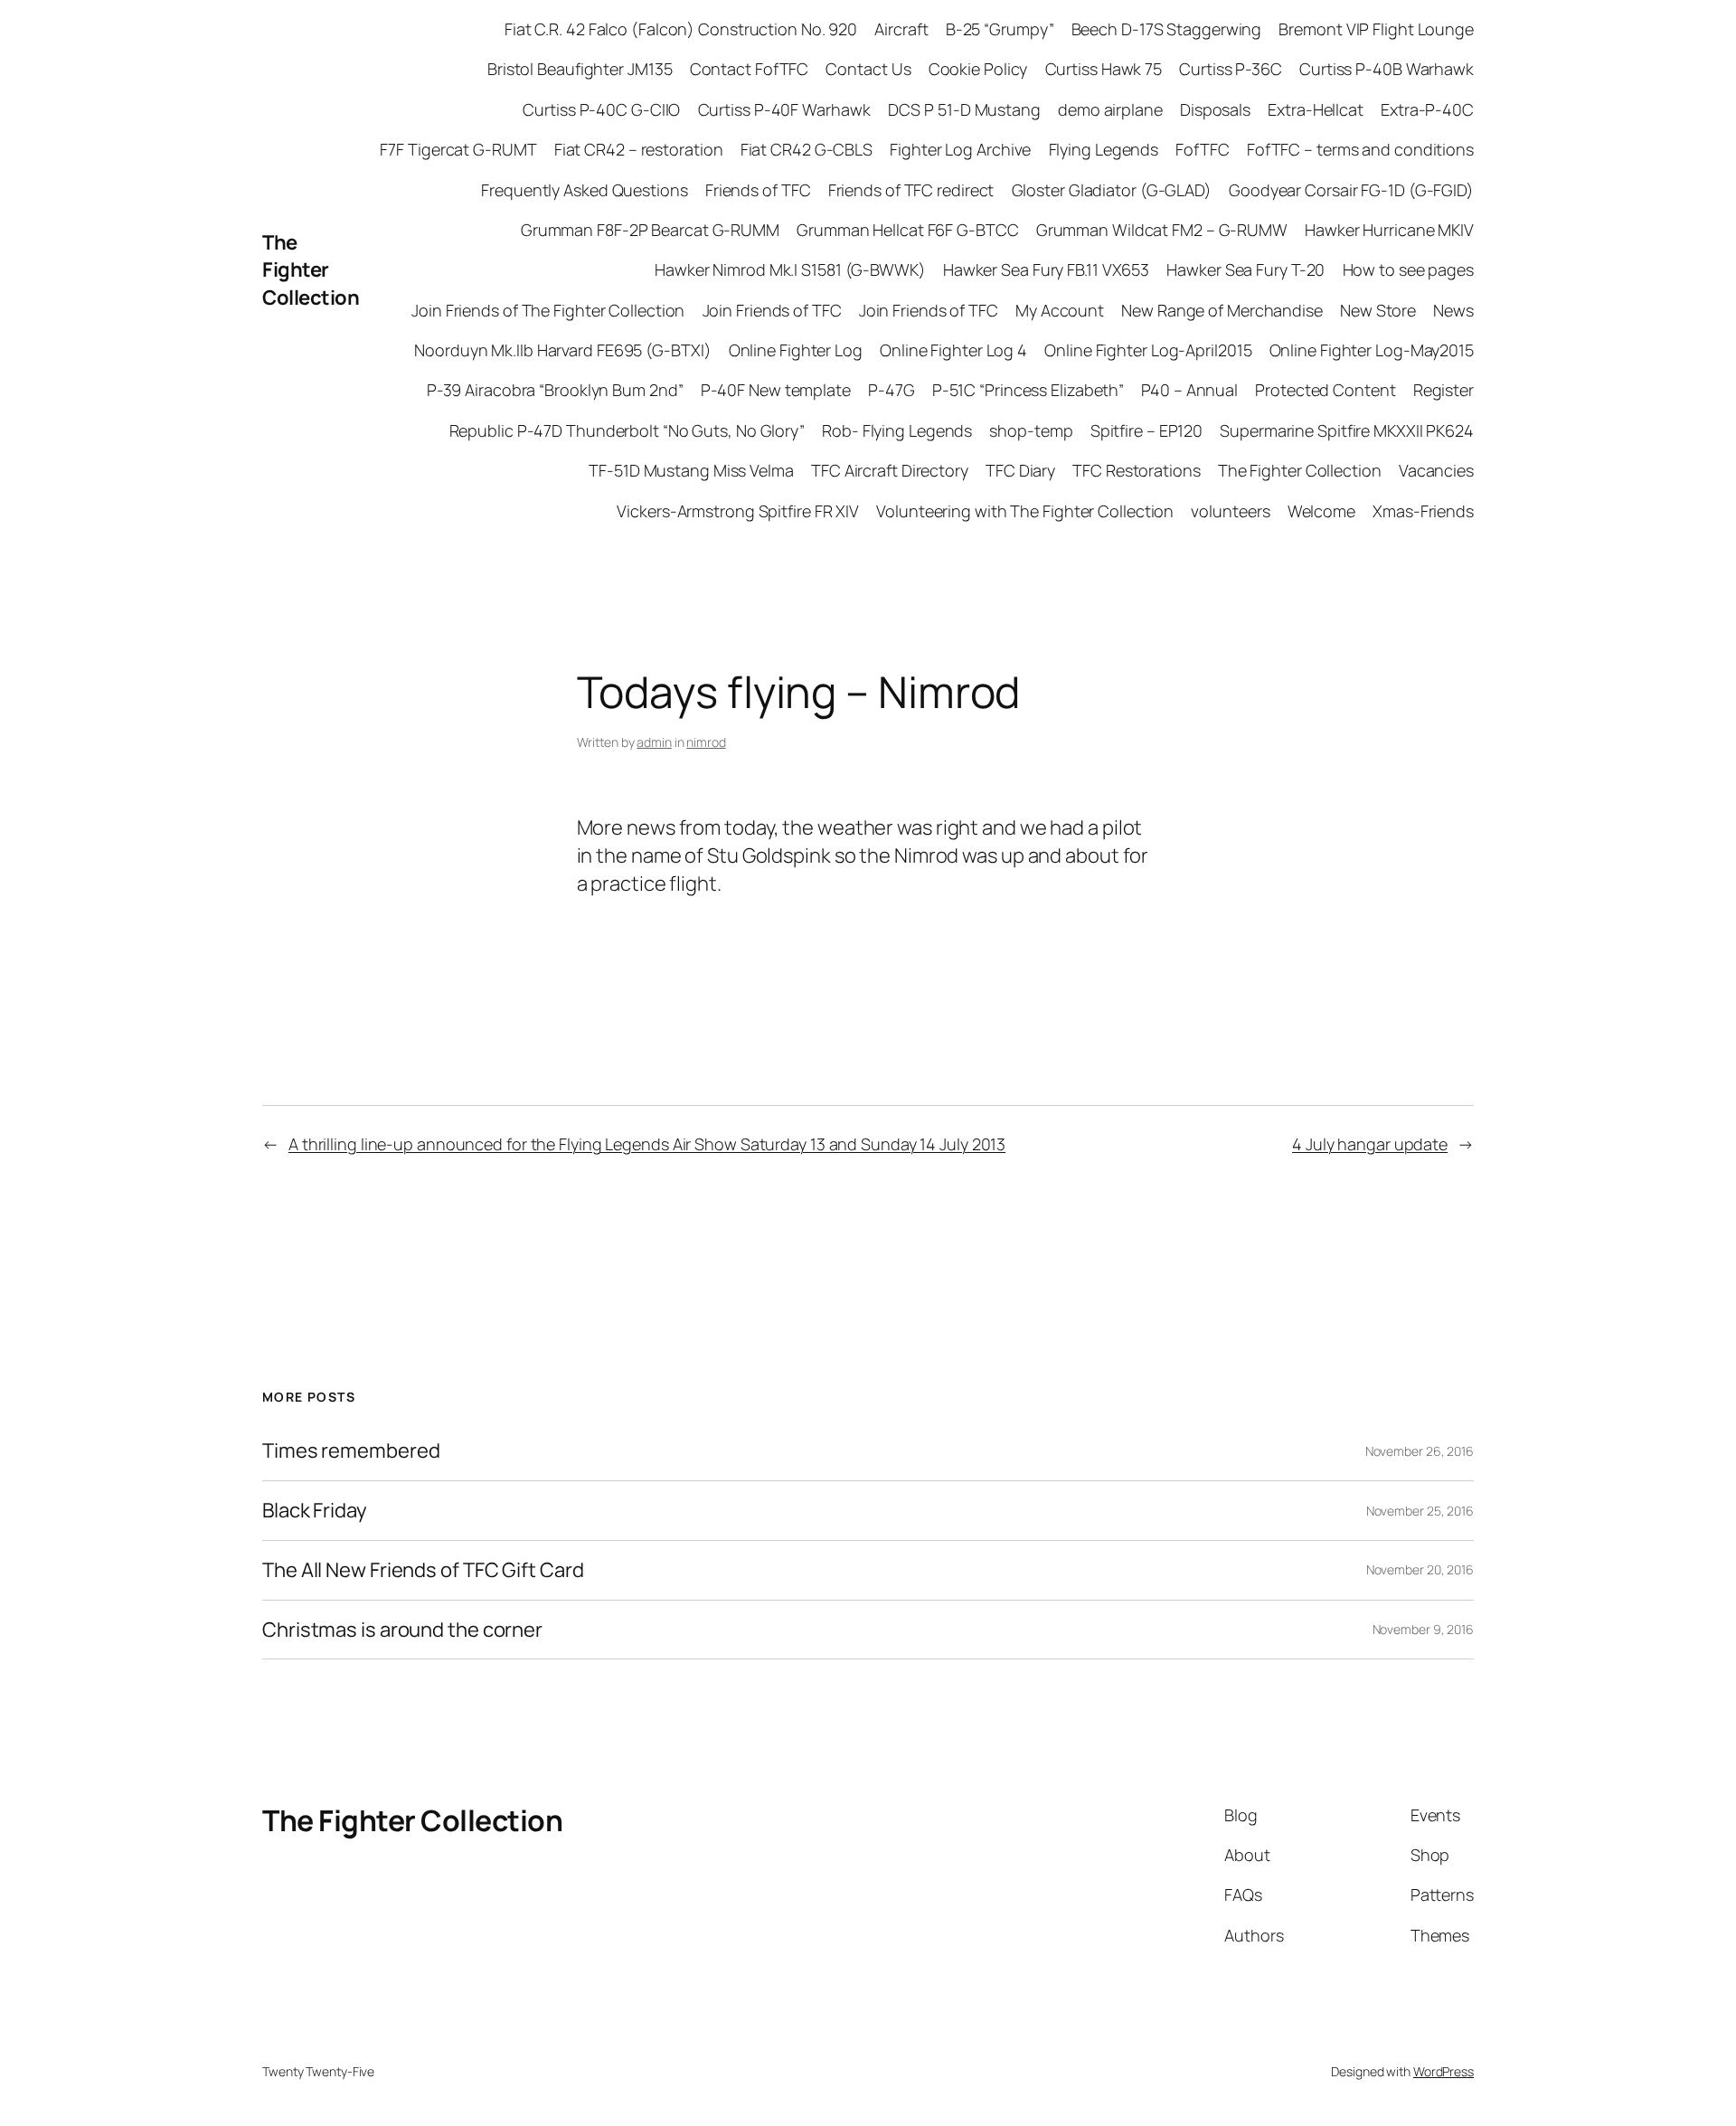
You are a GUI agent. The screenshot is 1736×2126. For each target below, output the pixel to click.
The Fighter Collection (311, 270)
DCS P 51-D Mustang (964, 109)
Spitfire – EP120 (1146, 430)
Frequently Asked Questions (584, 190)
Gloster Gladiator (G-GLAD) (1112, 190)
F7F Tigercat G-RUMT (458, 149)
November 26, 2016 (1420, 1451)
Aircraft (901, 29)
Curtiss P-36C (1231, 69)
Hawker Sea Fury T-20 (1245, 269)
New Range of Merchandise (1222, 310)
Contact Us (868, 69)
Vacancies (1436, 470)
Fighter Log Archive (960, 149)
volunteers (1230, 511)
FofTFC (1202, 149)
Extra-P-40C (1427, 109)
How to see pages (1408, 269)
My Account (1060, 310)
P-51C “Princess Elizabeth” (1028, 390)
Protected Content (1325, 390)
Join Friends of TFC (772, 310)
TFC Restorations (1136, 470)
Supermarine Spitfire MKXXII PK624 (1347, 430)
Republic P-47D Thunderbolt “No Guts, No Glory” (627, 430)
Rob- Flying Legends (897, 430)
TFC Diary (1020, 470)
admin (654, 742)
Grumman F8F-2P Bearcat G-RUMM (650, 230)
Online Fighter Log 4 (953, 350)
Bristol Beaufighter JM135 (580, 69)
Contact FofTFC (750, 69)
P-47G (892, 390)
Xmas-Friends (1423, 511)
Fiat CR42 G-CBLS (807, 149)
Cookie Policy (978, 69)
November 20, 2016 (1420, 1569)
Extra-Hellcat (1316, 109)
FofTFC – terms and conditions (1360, 149)
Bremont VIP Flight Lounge (1376, 29)
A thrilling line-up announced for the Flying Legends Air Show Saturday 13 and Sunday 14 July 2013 (647, 1144)
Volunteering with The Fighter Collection (1025, 511)
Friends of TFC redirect (911, 190)
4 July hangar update (1370, 1144)
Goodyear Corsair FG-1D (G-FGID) (1351, 190)
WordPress (1444, 2071)
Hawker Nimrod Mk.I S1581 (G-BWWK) (790, 269)
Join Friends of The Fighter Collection (548, 310)
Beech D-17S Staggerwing (1167, 29)
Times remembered (351, 1451)
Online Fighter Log (796, 350)
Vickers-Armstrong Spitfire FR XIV (738, 511)
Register (1444, 390)
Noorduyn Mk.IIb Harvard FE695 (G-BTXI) (562, 350)
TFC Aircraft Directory (890, 470)
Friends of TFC (758, 190)
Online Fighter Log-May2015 (1372, 350)
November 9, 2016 (1423, 1629)
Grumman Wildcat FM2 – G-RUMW (1162, 230)
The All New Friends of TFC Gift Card (423, 1570)
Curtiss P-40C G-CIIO (601, 109)
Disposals (1215, 109)
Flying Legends (1104, 149)
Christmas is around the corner (402, 1630)
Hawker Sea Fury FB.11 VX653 (1046, 269)
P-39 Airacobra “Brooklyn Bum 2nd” (555, 390)
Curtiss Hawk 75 (1104, 69)
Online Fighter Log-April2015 (1148, 350)
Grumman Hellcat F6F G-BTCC (907, 230)
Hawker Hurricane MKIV (1389, 230)
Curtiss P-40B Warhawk (1387, 69)
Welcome (1321, 511)
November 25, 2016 (1420, 1511)
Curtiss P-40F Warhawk (784, 109)
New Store (1378, 310)
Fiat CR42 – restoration (639, 149)
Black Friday (315, 1511)
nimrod (706, 742)
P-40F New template (776, 390)
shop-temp (1031, 430)
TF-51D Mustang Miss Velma (691, 470)
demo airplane (1110, 109)
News (1453, 310)
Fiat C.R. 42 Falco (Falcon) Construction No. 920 (681, 29)
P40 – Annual (1189, 390)
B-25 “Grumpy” (1000, 29)
